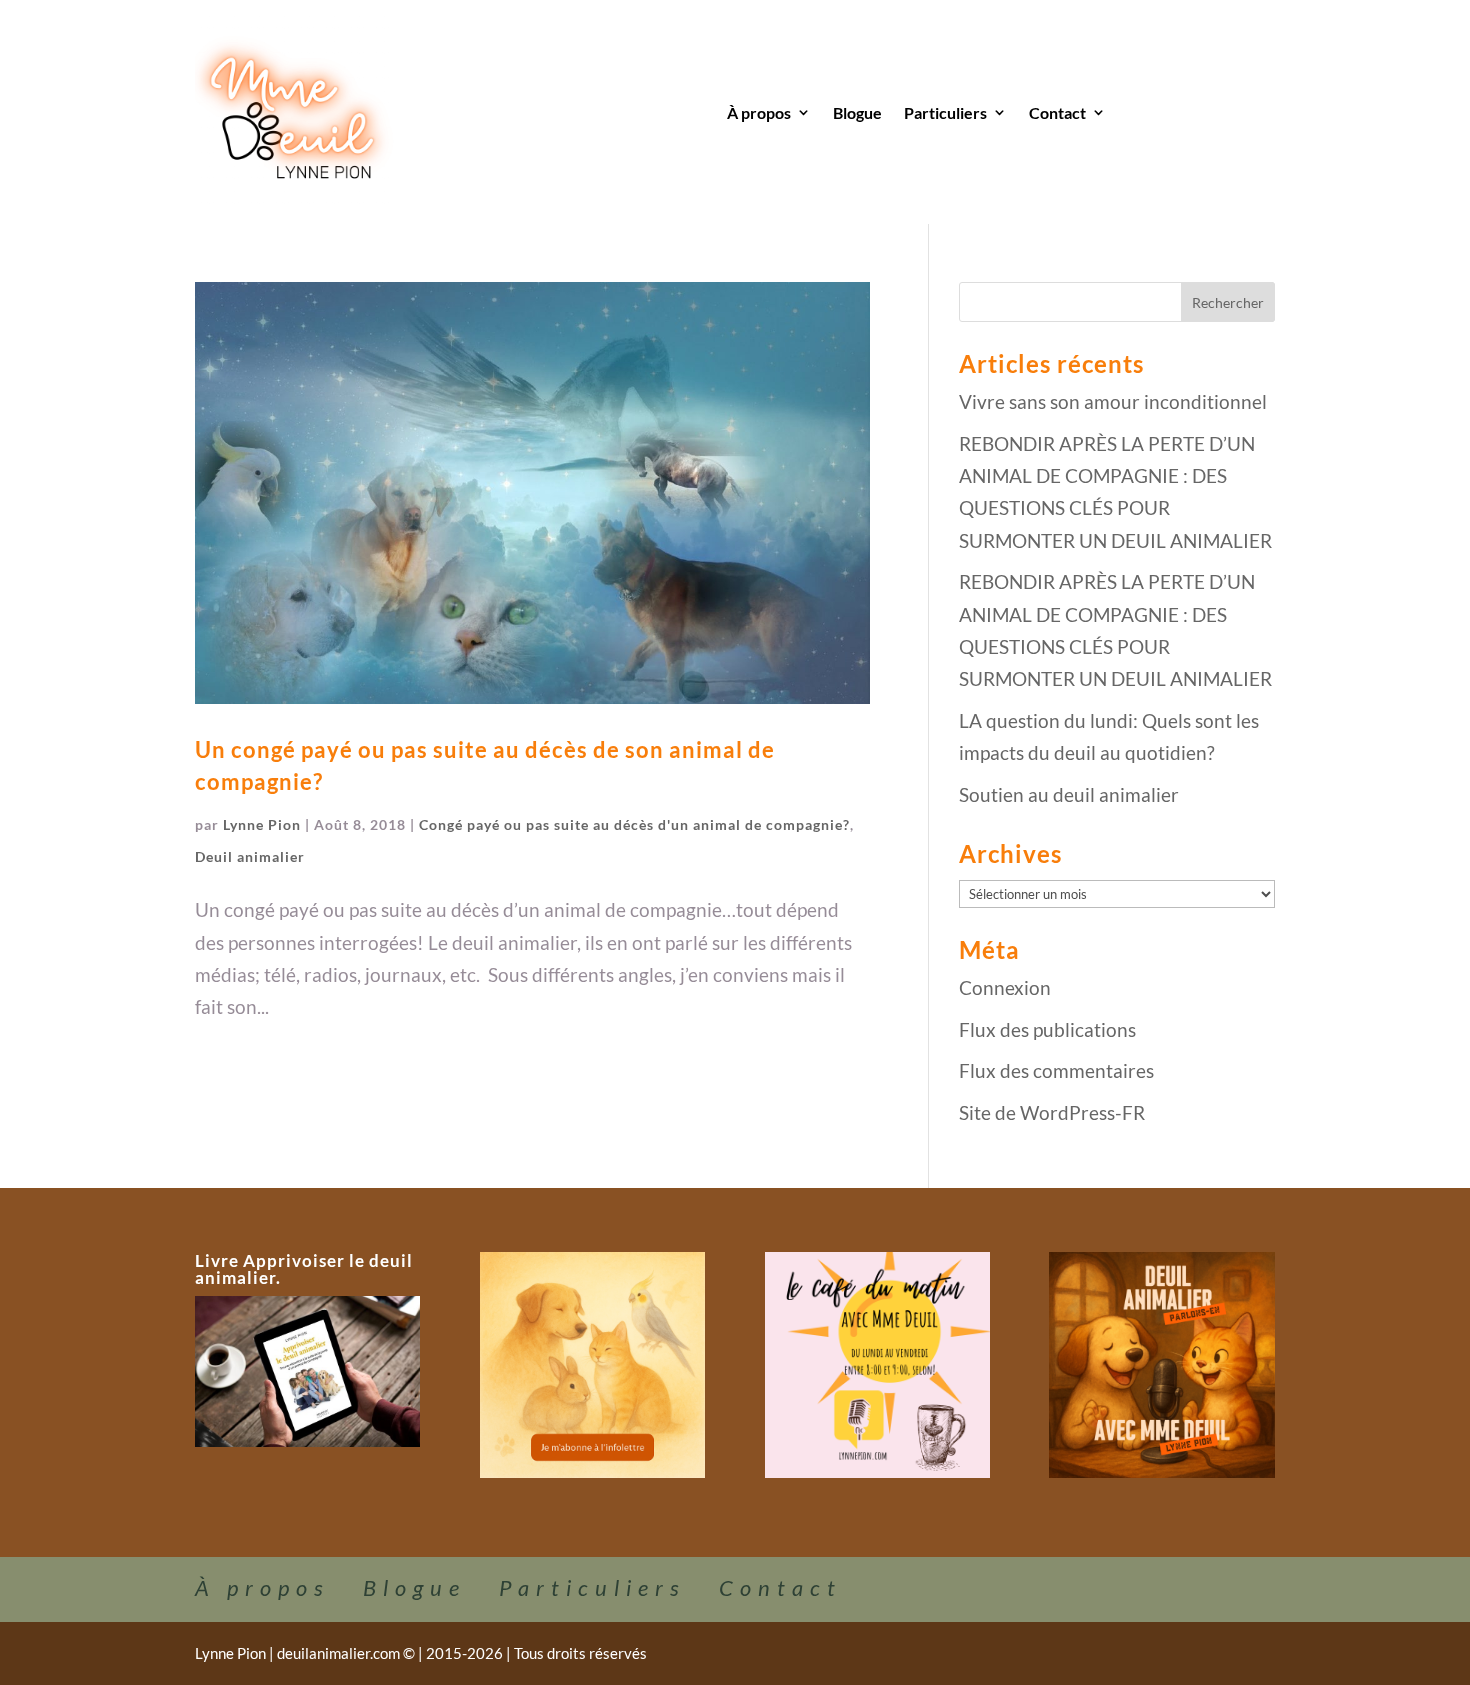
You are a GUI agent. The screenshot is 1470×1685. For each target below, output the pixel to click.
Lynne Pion (262, 824)
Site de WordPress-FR (1052, 1112)
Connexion (1005, 987)
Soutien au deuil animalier (1069, 794)
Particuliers (945, 112)
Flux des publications (1047, 1029)
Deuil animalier (250, 856)
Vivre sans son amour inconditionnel (1113, 401)
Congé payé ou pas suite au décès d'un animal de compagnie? (634, 824)
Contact (1057, 112)
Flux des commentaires (1056, 1070)
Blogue (857, 112)
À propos (759, 112)
